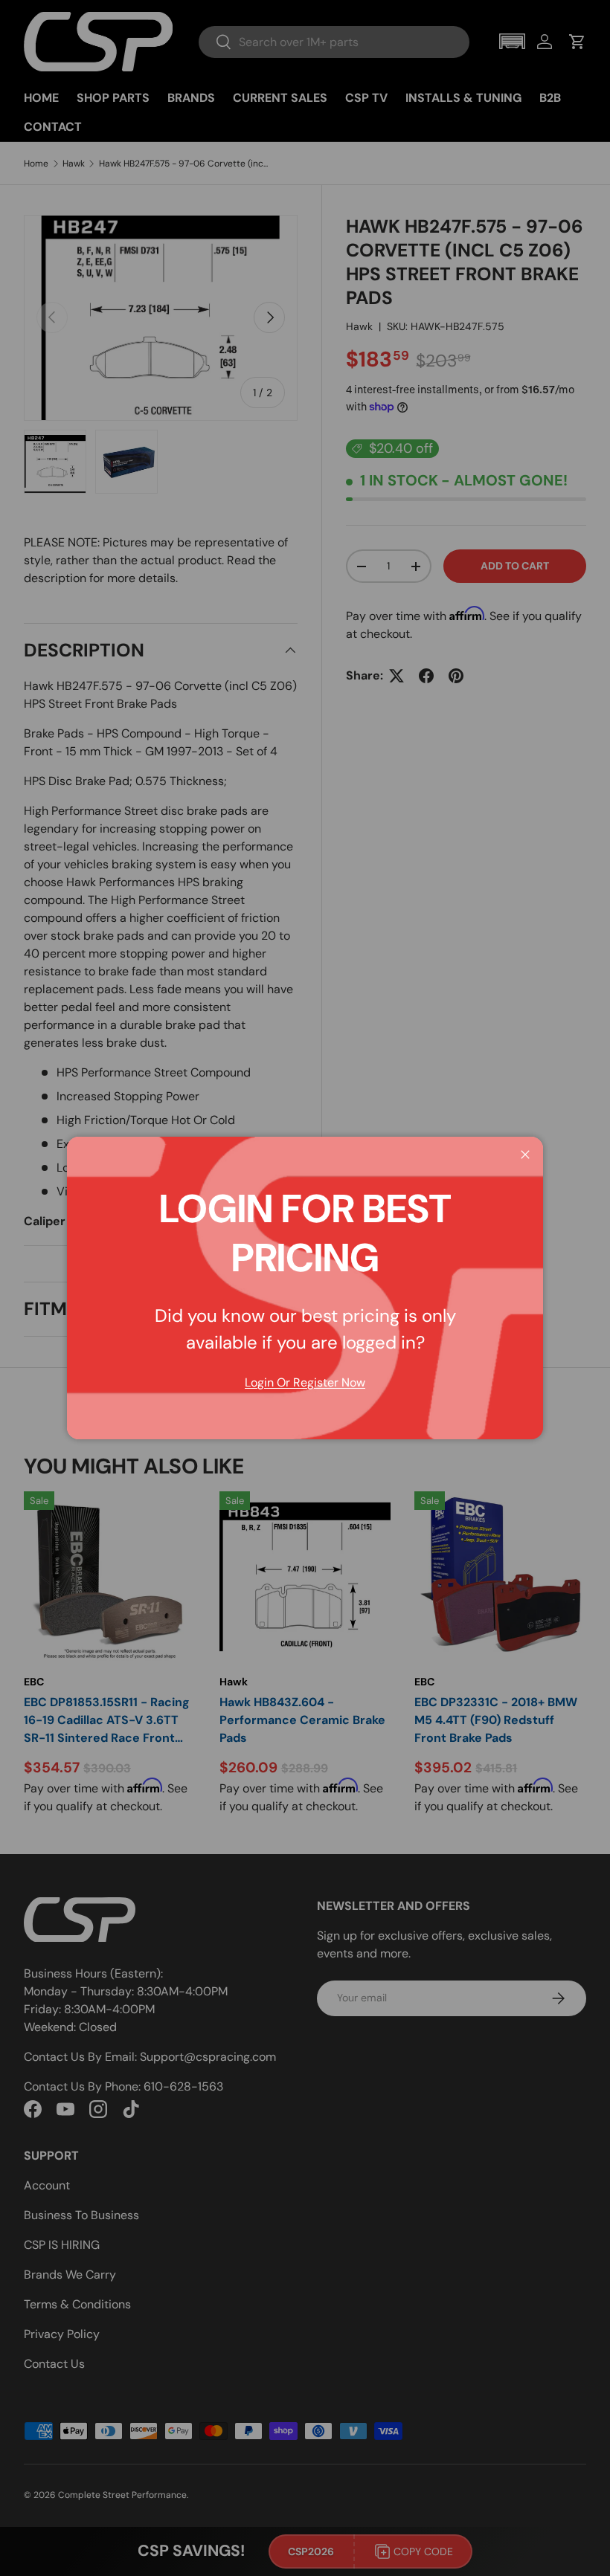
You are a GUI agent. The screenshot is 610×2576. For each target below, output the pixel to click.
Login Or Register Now (305, 1382)
